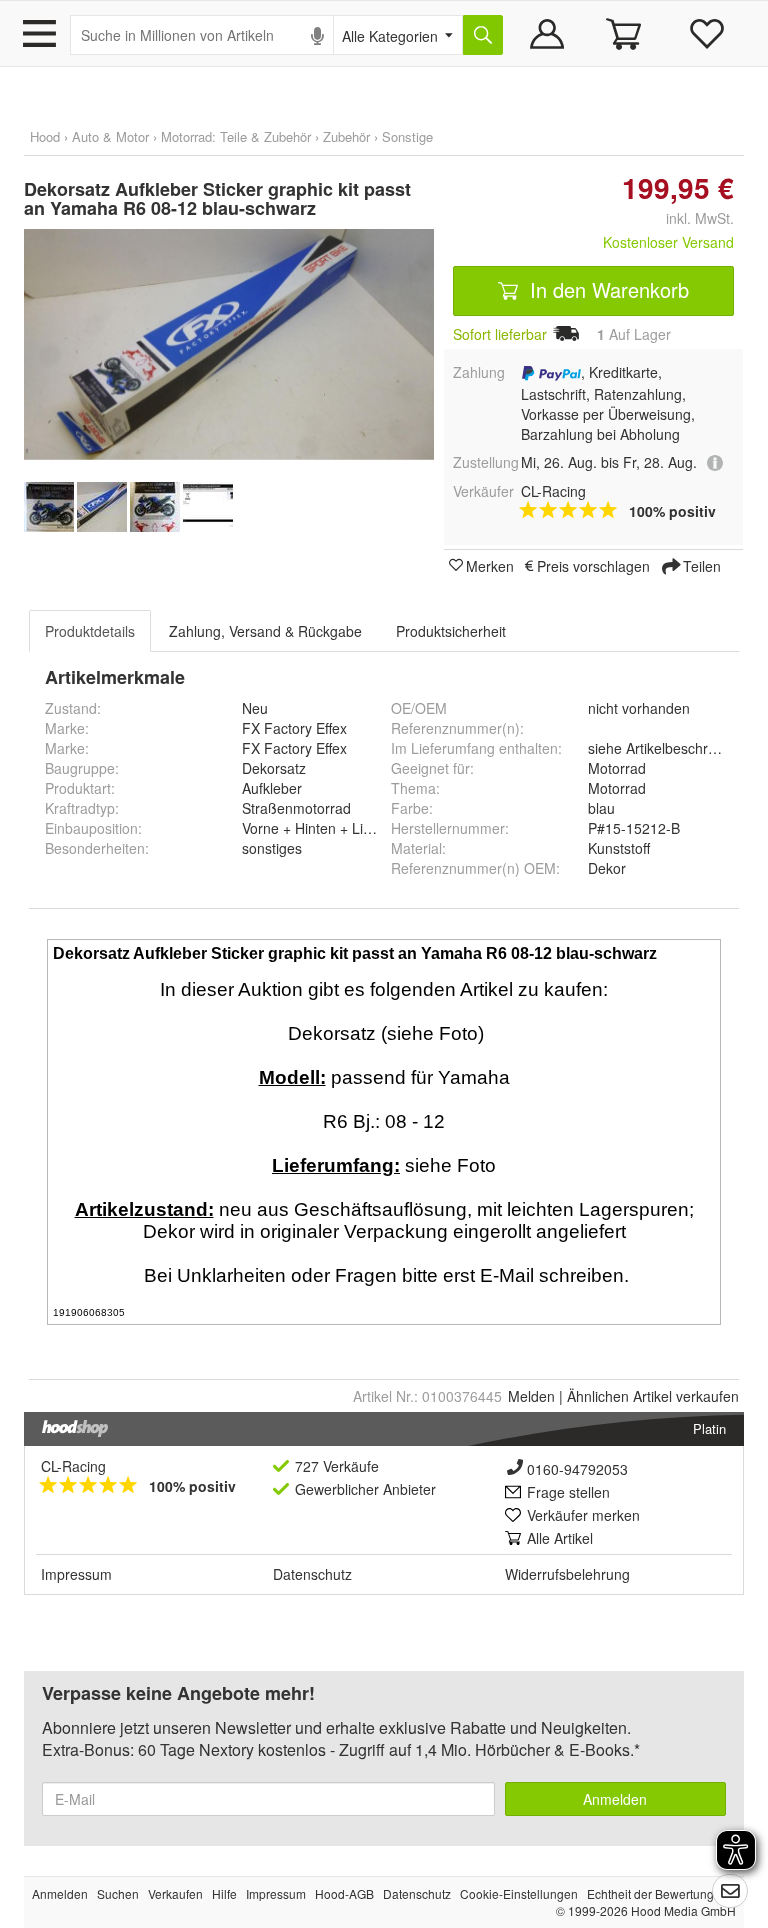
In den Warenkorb (606, 289)
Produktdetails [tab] (90, 631)
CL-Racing (73, 1466)
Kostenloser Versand (668, 242)
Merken (490, 565)
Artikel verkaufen (653, 1396)
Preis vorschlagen (593, 565)
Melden (531, 1396)
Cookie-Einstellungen (519, 1893)
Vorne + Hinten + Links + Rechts (343, 828)
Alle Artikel (560, 1538)
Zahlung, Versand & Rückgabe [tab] (265, 631)
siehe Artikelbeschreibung (669, 748)
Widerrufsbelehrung (567, 1574)
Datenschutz (312, 1574)
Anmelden (615, 1799)
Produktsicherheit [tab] (451, 631)
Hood (45, 136)
